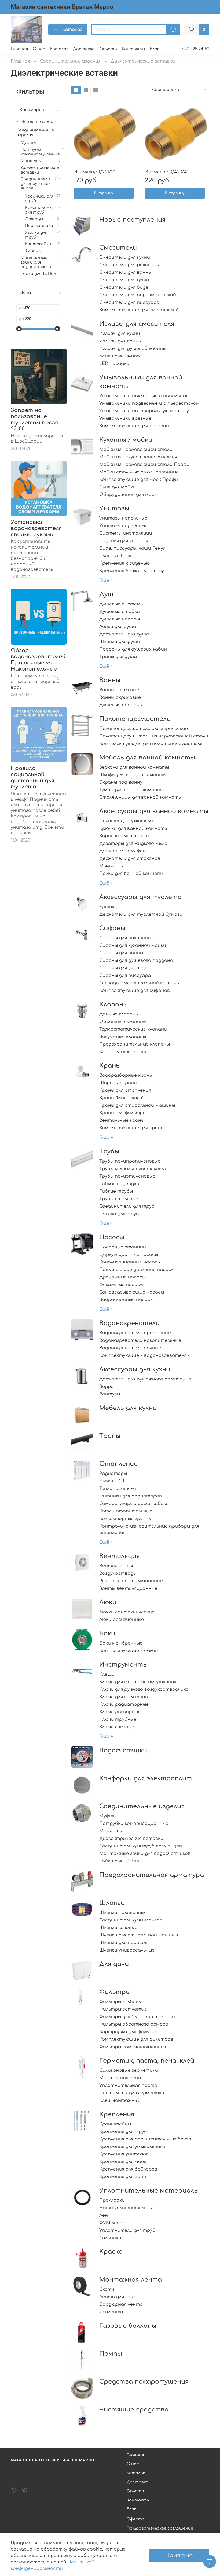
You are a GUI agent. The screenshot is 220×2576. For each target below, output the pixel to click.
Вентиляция (120, 1556)
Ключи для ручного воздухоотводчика (144, 1689)
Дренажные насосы (122, 1277)
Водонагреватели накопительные (140, 1340)
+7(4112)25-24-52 (194, 49)
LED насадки (114, 364)
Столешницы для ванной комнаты (140, 797)
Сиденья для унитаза (124, 541)
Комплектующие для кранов (133, 1128)
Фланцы (33, 251)
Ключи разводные (120, 1712)
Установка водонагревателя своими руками (36, 528)
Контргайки (38, 244)
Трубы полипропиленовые (130, 1161)
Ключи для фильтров (124, 1697)
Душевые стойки (120, 612)
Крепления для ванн (123, 2177)
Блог (154, 49)
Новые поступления (132, 220)
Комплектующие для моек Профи (139, 480)
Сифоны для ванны (121, 953)
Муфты (108, 1816)
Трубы (109, 1151)
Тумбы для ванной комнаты (132, 790)
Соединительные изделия (70, 61)
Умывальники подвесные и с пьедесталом (149, 403)
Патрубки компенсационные (134, 1824)
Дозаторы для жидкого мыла (133, 843)
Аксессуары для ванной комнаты (154, 811)
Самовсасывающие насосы (132, 1292)
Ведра (107, 1387)
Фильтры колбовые (122, 2002)
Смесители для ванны (125, 272)
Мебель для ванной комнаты (147, 757)
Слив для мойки (118, 487)
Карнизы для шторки (124, 836)
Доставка (84, 49)
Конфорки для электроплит (146, 1778)
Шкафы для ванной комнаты (133, 775)
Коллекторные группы (125, 1519)
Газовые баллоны (128, 2326)
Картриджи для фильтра (129, 2032)
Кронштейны (115, 2124)
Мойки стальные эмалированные (139, 472)
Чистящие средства (134, 2409)
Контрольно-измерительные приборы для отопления (149, 1529)
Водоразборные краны (126, 1075)
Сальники (110, 2238)
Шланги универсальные (127, 1950)
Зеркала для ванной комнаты (134, 767)
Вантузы (110, 1394)
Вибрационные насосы (126, 1300)
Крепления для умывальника (132, 2147)
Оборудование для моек (128, 495)
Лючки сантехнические (127, 1612)
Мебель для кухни (128, 1408)
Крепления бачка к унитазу (132, 571)
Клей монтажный (120, 2100)
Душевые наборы (120, 619)
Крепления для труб (123, 2132)
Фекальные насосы (121, 1285)
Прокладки (112, 2200)
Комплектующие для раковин (134, 426)
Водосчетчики (123, 1750)
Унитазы (114, 508)
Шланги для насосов (123, 1943)
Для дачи (114, 1964)
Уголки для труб (36, 235)
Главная (19, 49)
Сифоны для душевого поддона (136, 960)
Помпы (111, 2354)
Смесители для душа (124, 280)
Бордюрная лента (121, 2304)
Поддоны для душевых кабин (133, 649)
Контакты (133, 49)
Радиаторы (113, 1474)
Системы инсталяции (126, 533)
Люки (108, 1602)
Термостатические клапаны (133, 1029)
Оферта (136, 2519)
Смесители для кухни (125, 257)
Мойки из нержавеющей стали (136, 450)
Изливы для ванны (120, 341)
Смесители (118, 248)
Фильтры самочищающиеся (133, 2047)
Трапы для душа (118, 657)
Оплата (108, 49)
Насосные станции (123, 1247)
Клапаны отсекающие (126, 1052)
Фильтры (115, 1992)
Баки (107, 1633)
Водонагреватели (129, 1323)
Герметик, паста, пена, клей (147, 2061)
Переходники (39, 226)
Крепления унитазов (124, 2154)
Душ (106, 594)
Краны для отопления (125, 1090)
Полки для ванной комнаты (132, 874)
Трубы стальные (119, 1199)
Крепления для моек (123, 2162)
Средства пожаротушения (144, 2382)
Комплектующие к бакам (129, 1651)
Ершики (108, 907)
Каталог (72, 30)
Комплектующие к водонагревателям (145, 1355)
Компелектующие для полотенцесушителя (151, 744)
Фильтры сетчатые (123, 2009)
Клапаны (114, 1004)
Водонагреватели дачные (130, 1348)
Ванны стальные (119, 690)
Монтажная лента (131, 2280)
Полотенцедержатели (126, 821)
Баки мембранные (121, 1643)
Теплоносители (118, 1489)
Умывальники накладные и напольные (144, 396)
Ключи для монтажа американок (138, 1682)
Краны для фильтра (122, 1113)
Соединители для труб (127, 1206)
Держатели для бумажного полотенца (145, 1379)
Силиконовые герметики (129, 2070)
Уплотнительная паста (128, 2085)
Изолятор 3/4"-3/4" (166, 172)
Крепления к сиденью (124, 563)
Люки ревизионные (122, 1620)
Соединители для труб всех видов (141, 1846)
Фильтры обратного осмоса (134, 2024)
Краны (110, 1066)
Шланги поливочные (123, 1913)
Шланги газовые (118, 1928)
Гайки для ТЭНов (119, 1861)
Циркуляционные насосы (129, 1255)
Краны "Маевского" (121, 1098)
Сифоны (112, 928)
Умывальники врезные (125, 418)
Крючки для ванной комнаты (133, 828)
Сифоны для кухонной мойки (133, 945)
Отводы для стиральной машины (140, 983)
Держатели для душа (124, 634)
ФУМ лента (113, 2223)
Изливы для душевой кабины (133, 349)
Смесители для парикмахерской (138, 295)
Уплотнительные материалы (149, 2190)
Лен (104, 2215)
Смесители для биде (124, 287)
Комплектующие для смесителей (139, 310)
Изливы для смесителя (137, 324)
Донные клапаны (119, 1014)
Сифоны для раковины (125, 938)
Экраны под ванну (121, 782)
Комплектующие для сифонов (135, 991)
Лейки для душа (118, 627)
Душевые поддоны (121, 705)
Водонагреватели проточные (135, 1333)
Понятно (179, 2555)
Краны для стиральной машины (137, 1105)
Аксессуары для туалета (140, 897)
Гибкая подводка (119, 1184)
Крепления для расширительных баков (145, 2139)
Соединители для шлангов (131, 1920)
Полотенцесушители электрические (144, 729)
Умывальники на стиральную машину (144, 411)
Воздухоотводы (118, 1573)
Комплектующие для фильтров (136, 2039)
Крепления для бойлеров (128, 2169)
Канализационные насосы (130, 1262)
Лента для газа (117, 2297)
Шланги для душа (120, 642)
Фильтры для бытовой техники (137, 2017)
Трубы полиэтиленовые (127, 1176)
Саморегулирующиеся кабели (134, 1504)
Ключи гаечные (117, 1727)
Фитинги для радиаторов (131, 1496)
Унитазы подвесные (123, 526)
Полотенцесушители (135, 719)
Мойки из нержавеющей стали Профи (144, 465)
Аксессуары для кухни (135, 1369)
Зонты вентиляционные (128, 1588)
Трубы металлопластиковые (133, 1169)
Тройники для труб (39, 198)
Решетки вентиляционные (131, 1581)
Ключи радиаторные (124, 1704)
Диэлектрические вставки (131, 1839)
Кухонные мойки (126, 440)
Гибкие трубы (116, 1191)
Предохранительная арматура (152, 1875)
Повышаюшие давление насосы (137, 1270)
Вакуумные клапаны (123, 1037)
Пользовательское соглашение (160, 2528)
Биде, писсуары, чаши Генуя (132, 548)
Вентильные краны (122, 1120)
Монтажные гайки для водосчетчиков (145, 1854)
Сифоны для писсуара (125, 975)
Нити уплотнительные (127, 2208)
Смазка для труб (119, 1214)
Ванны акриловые (120, 697)
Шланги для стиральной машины (139, 1935)
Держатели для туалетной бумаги (141, 914)
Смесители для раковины (129, 265)
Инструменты (124, 1665)
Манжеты (111, 1831)
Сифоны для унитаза (124, 968)
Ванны (110, 680)
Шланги (112, 1903)
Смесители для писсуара (129, 302)
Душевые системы (121, 604)
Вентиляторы (116, 1566)
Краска (111, 2252)
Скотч (107, 2289)
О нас (39, 49)
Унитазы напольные (123, 518)
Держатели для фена (124, 851)
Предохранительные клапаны (135, 1044)
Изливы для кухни (120, 334)
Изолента (111, 2312)
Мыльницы (111, 866)
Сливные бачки (117, 556)
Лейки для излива (120, 356)
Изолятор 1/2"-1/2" (94, 172)
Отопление (118, 1464)
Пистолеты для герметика (132, 2093)
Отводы (34, 219)
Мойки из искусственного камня (138, 457)
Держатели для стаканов (130, 858)
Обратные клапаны (123, 1022)
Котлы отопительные (126, 1511)
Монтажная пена (120, 2078)
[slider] (19, 329)
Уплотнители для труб (127, 2230)
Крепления (117, 2114)
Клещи (107, 1674)
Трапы (110, 1436)
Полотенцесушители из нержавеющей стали (154, 736)
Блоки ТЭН (112, 1481)
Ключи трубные (118, 1719)
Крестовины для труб (39, 210)
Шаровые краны (118, 1083)
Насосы (112, 1237)
